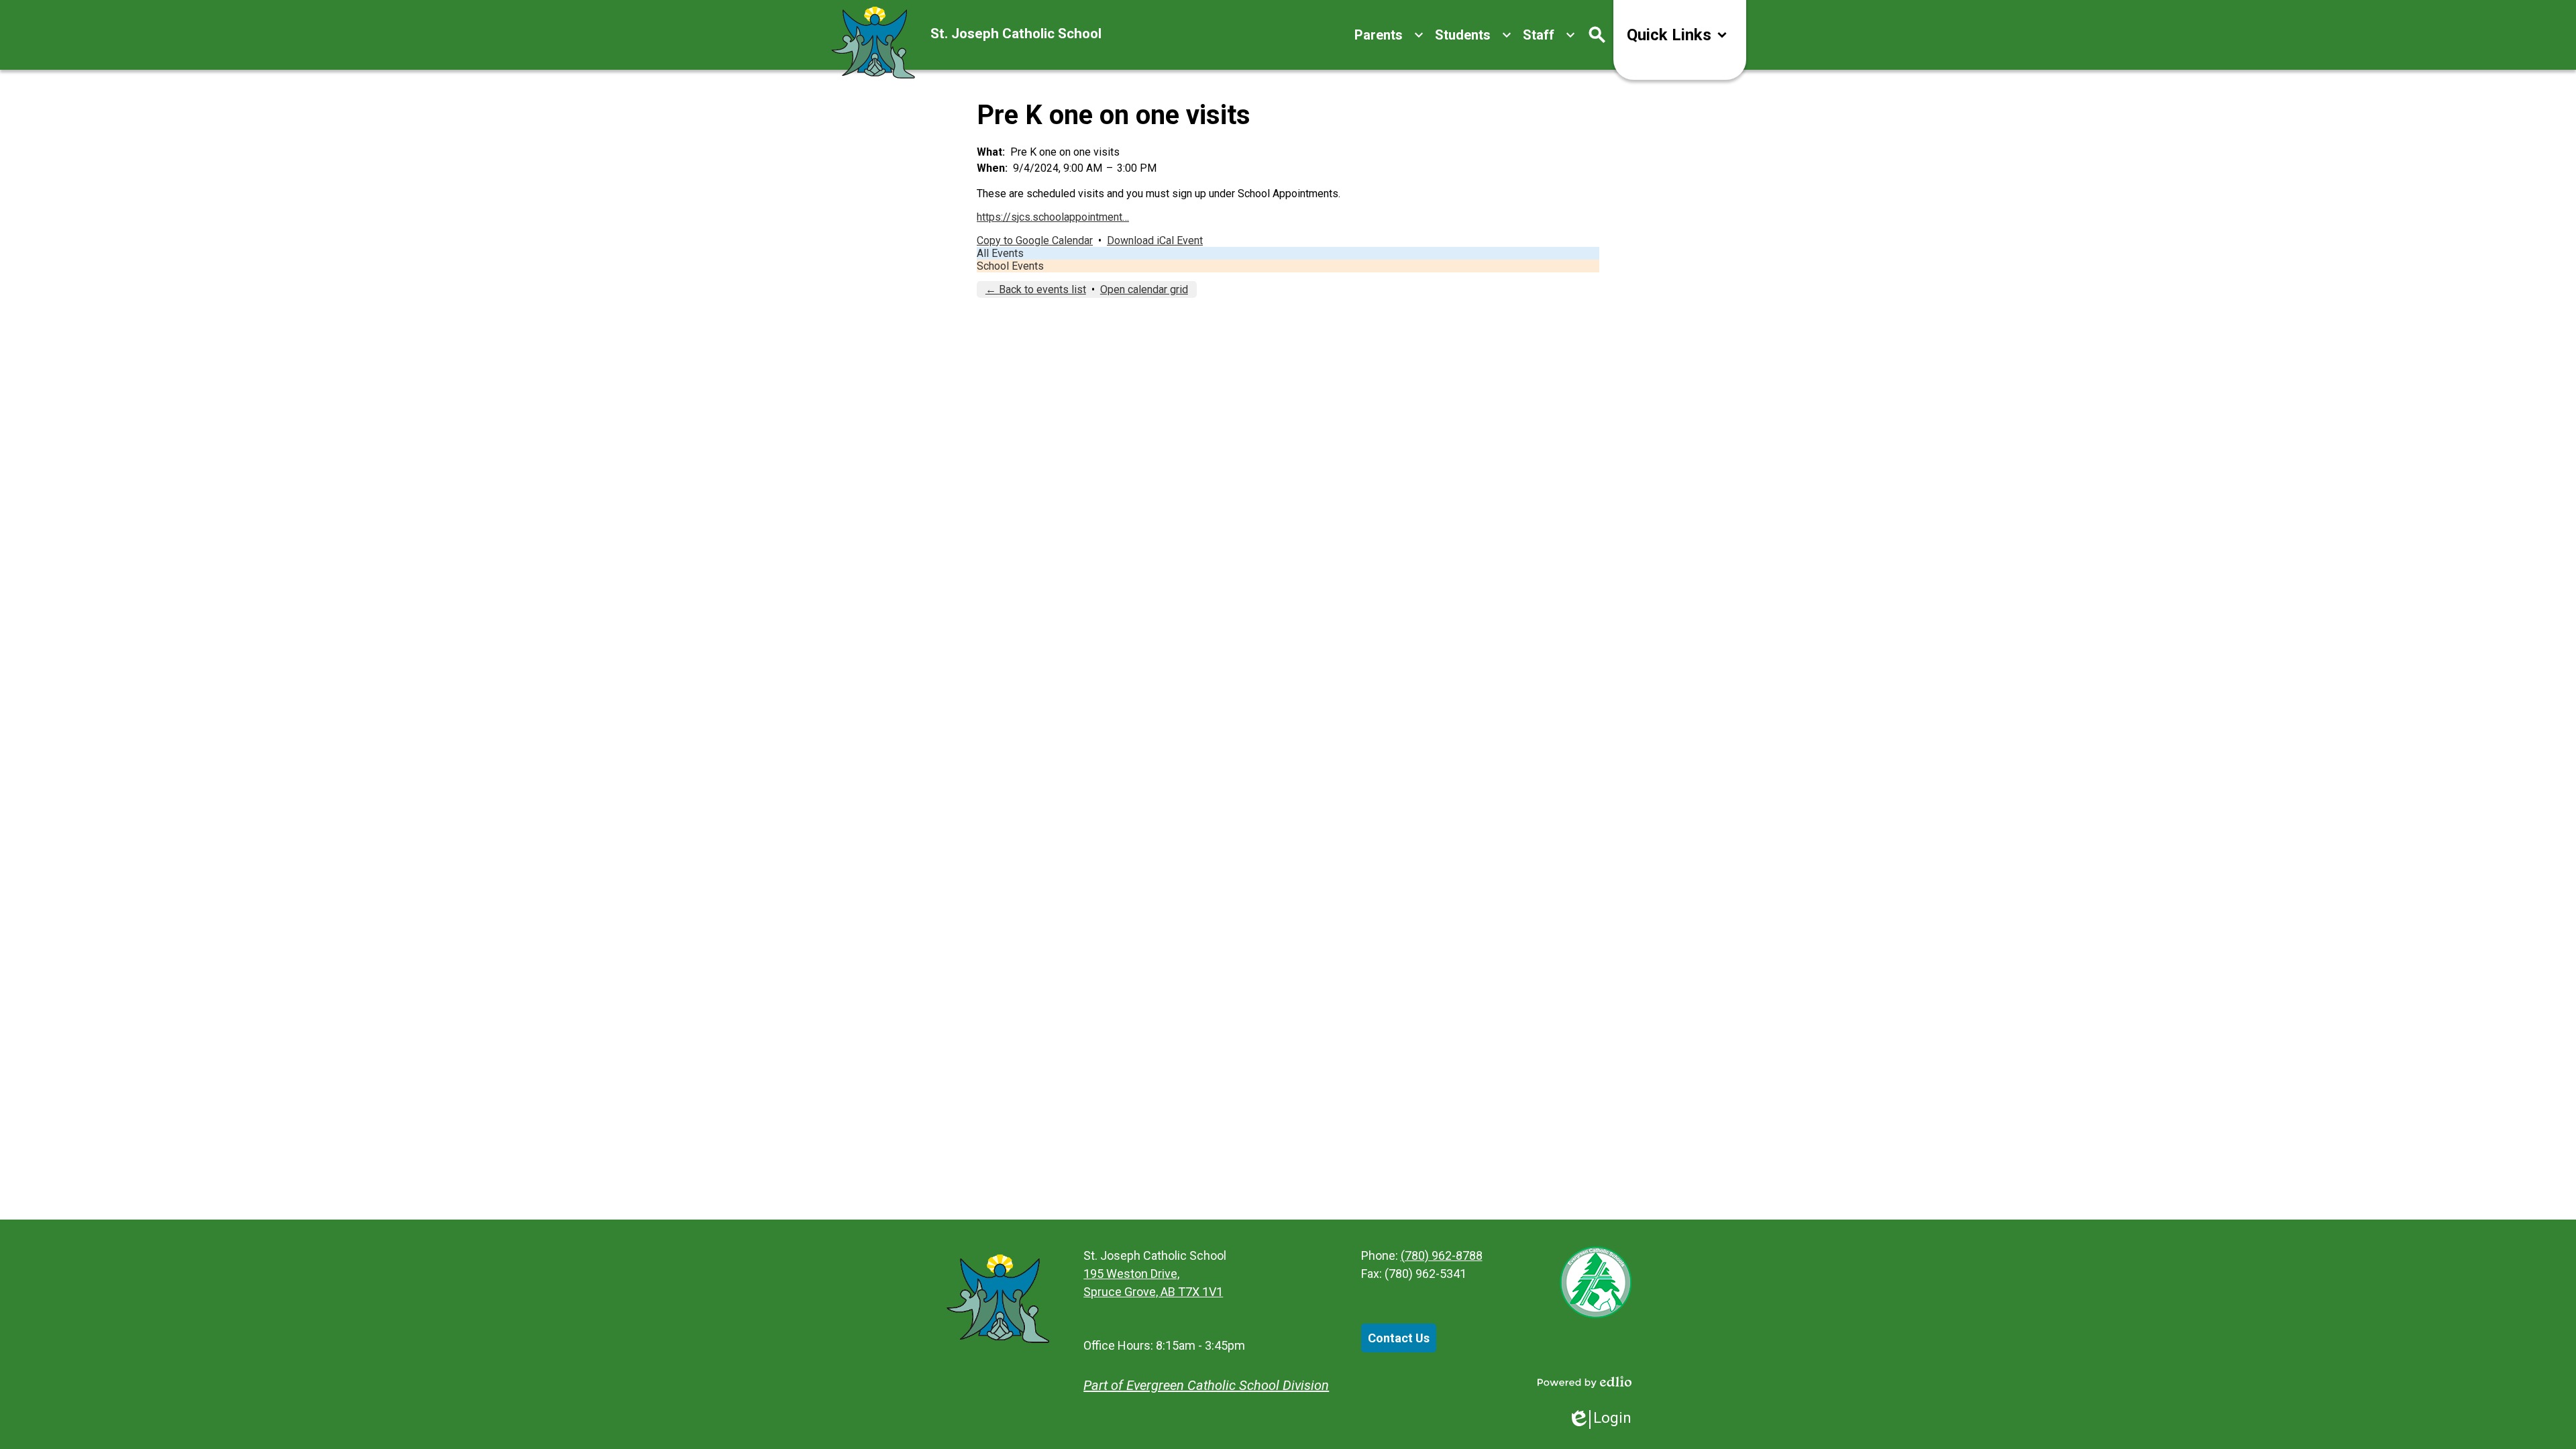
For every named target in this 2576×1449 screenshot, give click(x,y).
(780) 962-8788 (1442, 1255)
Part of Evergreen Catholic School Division (1206, 1385)
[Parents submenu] (1389, 35)
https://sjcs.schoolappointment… (1053, 217)
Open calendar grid (1144, 289)
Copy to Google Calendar (1035, 240)
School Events (1010, 266)
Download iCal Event (1155, 240)
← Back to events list (1036, 289)
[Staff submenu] (1549, 35)
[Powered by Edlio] (1585, 1382)
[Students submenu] (1473, 35)
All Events (1000, 253)
